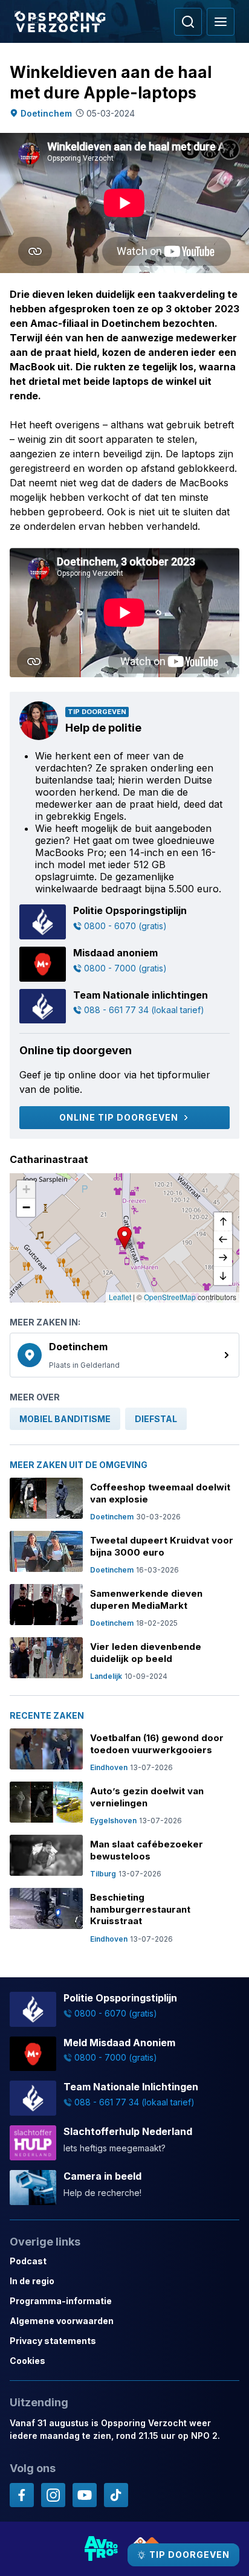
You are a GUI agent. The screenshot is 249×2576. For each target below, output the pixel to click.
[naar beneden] (223, 1276)
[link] (124, 1355)
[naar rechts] (223, 1258)
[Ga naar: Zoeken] (188, 22)
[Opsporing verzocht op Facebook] (22, 2495)
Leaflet (120, 1297)
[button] (124, 1238)
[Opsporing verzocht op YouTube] (85, 2495)
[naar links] (223, 1240)
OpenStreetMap (170, 1297)
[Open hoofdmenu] (221, 22)
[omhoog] (223, 1222)
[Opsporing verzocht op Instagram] (53, 2495)
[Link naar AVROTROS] (102, 2549)
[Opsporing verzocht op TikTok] (116, 2495)
